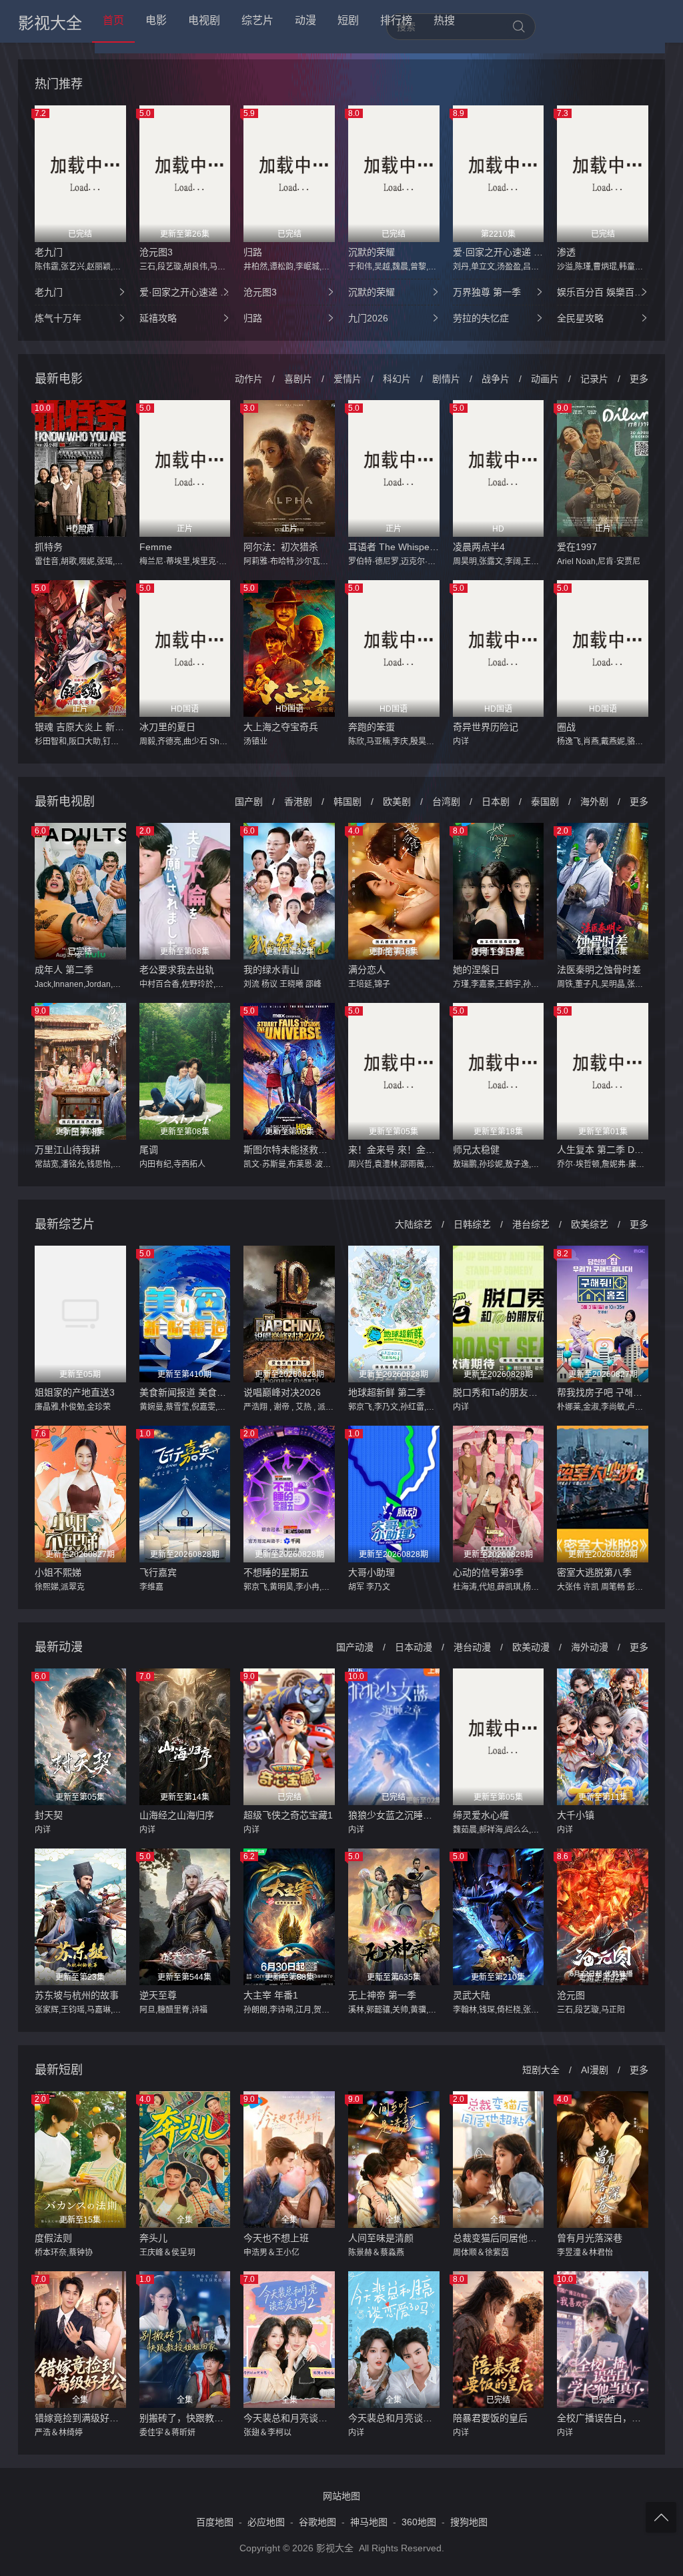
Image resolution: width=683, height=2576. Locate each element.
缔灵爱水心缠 (481, 1815)
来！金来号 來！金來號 (394, 1150)
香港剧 (298, 802)
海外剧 (594, 802)
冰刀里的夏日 (167, 727)
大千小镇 (576, 1815)
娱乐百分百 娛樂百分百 (603, 292)
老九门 (49, 252)
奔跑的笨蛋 (372, 727)
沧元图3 (156, 252)
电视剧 (204, 20)
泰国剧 (545, 802)
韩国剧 (348, 802)
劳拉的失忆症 (481, 318)
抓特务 (49, 547)
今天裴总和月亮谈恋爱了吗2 (289, 2418)
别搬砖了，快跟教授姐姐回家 (185, 2418)
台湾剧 (446, 802)
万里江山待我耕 (67, 1150)
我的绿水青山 (271, 970)
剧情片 (446, 379)
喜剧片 (298, 379)
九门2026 (368, 318)
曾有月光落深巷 (590, 2238)
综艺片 (257, 20)
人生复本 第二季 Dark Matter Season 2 (603, 1150)
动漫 (305, 20)
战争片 (496, 379)
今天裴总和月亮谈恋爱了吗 (394, 2418)
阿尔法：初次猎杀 (281, 547)
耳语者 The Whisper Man (394, 547)
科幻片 (397, 379)
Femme (156, 547)
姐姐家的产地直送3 (75, 1392)
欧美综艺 (590, 1224)
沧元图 (571, 1995)
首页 (113, 20)
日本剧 (496, 802)
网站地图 (341, 2496)
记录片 (594, 379)
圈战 (566, 727)
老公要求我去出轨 (177, 970)
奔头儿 (153, 2238)
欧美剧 (397, 802)
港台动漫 (472, 1647)
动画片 (545, 379)
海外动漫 (590, 1647)
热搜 (444, 20)
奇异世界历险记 (486, 727)
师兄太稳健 (476, 1150)
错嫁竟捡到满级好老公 (80, 2418)
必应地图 (266, 2522)
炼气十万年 (58, 318)
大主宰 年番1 (271, 1995)
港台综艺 (531, 1224)
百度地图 (215, 2522)
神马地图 (369, 2522)
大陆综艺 (414, 1224)
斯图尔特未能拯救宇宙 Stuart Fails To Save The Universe (289, 1150)
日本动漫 (414, 1647)
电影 (156, 20)
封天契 (49, 1815)
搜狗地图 (469, 2522)
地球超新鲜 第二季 (387, 1392)
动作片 (249, 379)
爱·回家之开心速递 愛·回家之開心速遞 (499, 252)
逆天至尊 (158, 1995)
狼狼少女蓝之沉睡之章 (394, 1815)
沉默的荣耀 (372, 252)
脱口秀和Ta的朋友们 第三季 (499, 1392)
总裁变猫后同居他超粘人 (499, 2238)
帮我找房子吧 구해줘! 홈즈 (603, 1392)
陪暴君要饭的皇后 (490, 2418)
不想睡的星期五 (276, 1572)
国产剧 (249, 802)
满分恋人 (367, 970)
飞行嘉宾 (158, 1572)
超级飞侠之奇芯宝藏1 (288, 1815)
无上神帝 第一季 (382, 1995)
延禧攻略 (158, 318)
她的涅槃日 (476, 970)
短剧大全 (541, 2070)
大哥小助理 (372, 1572)
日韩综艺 (472, 1224)
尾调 (149, 1150)
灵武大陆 (472, 1995)
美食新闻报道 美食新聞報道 (185, 1392)
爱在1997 (577, 547)
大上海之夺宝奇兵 (281, 727)
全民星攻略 (580, 318)
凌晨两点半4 (479, 547)
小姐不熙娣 (58, 1572)
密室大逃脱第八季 (594, 1572)
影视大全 (50, 23)
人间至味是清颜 (381, 2238)
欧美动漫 (531, 1647)
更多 (639, 379)
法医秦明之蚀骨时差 (599, 970)
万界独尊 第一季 (487, 292)
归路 (253, 252)
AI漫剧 (595, 2070)
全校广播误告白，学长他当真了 (603, 2418)
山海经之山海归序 (177, 1815)
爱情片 (348, 379)
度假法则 (53, 2238)
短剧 (348, 20)
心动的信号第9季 (488, 1572)
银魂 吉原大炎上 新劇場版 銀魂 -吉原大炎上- (80, 727)
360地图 (419, 2522)
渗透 (566, 252)
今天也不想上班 (276, 2238)
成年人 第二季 (64, 970)
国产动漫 (355, 1647)
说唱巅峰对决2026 (282, 1392)
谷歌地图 (317, 2522)
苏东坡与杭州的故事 (77, 1995)
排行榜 (396, 20)
